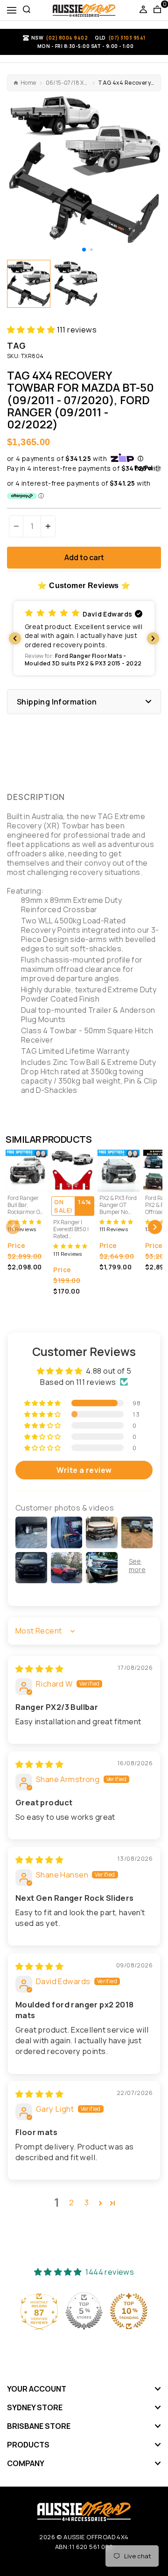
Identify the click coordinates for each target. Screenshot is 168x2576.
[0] (157, 10)
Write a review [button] (84, 1470)
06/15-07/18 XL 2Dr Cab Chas (67, 83)
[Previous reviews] (15, 638)
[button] (84, 250)
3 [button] (87, 2202)
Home (28, 83)
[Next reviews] (153, 638)
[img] (39, 1669)
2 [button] (71, 2202)
